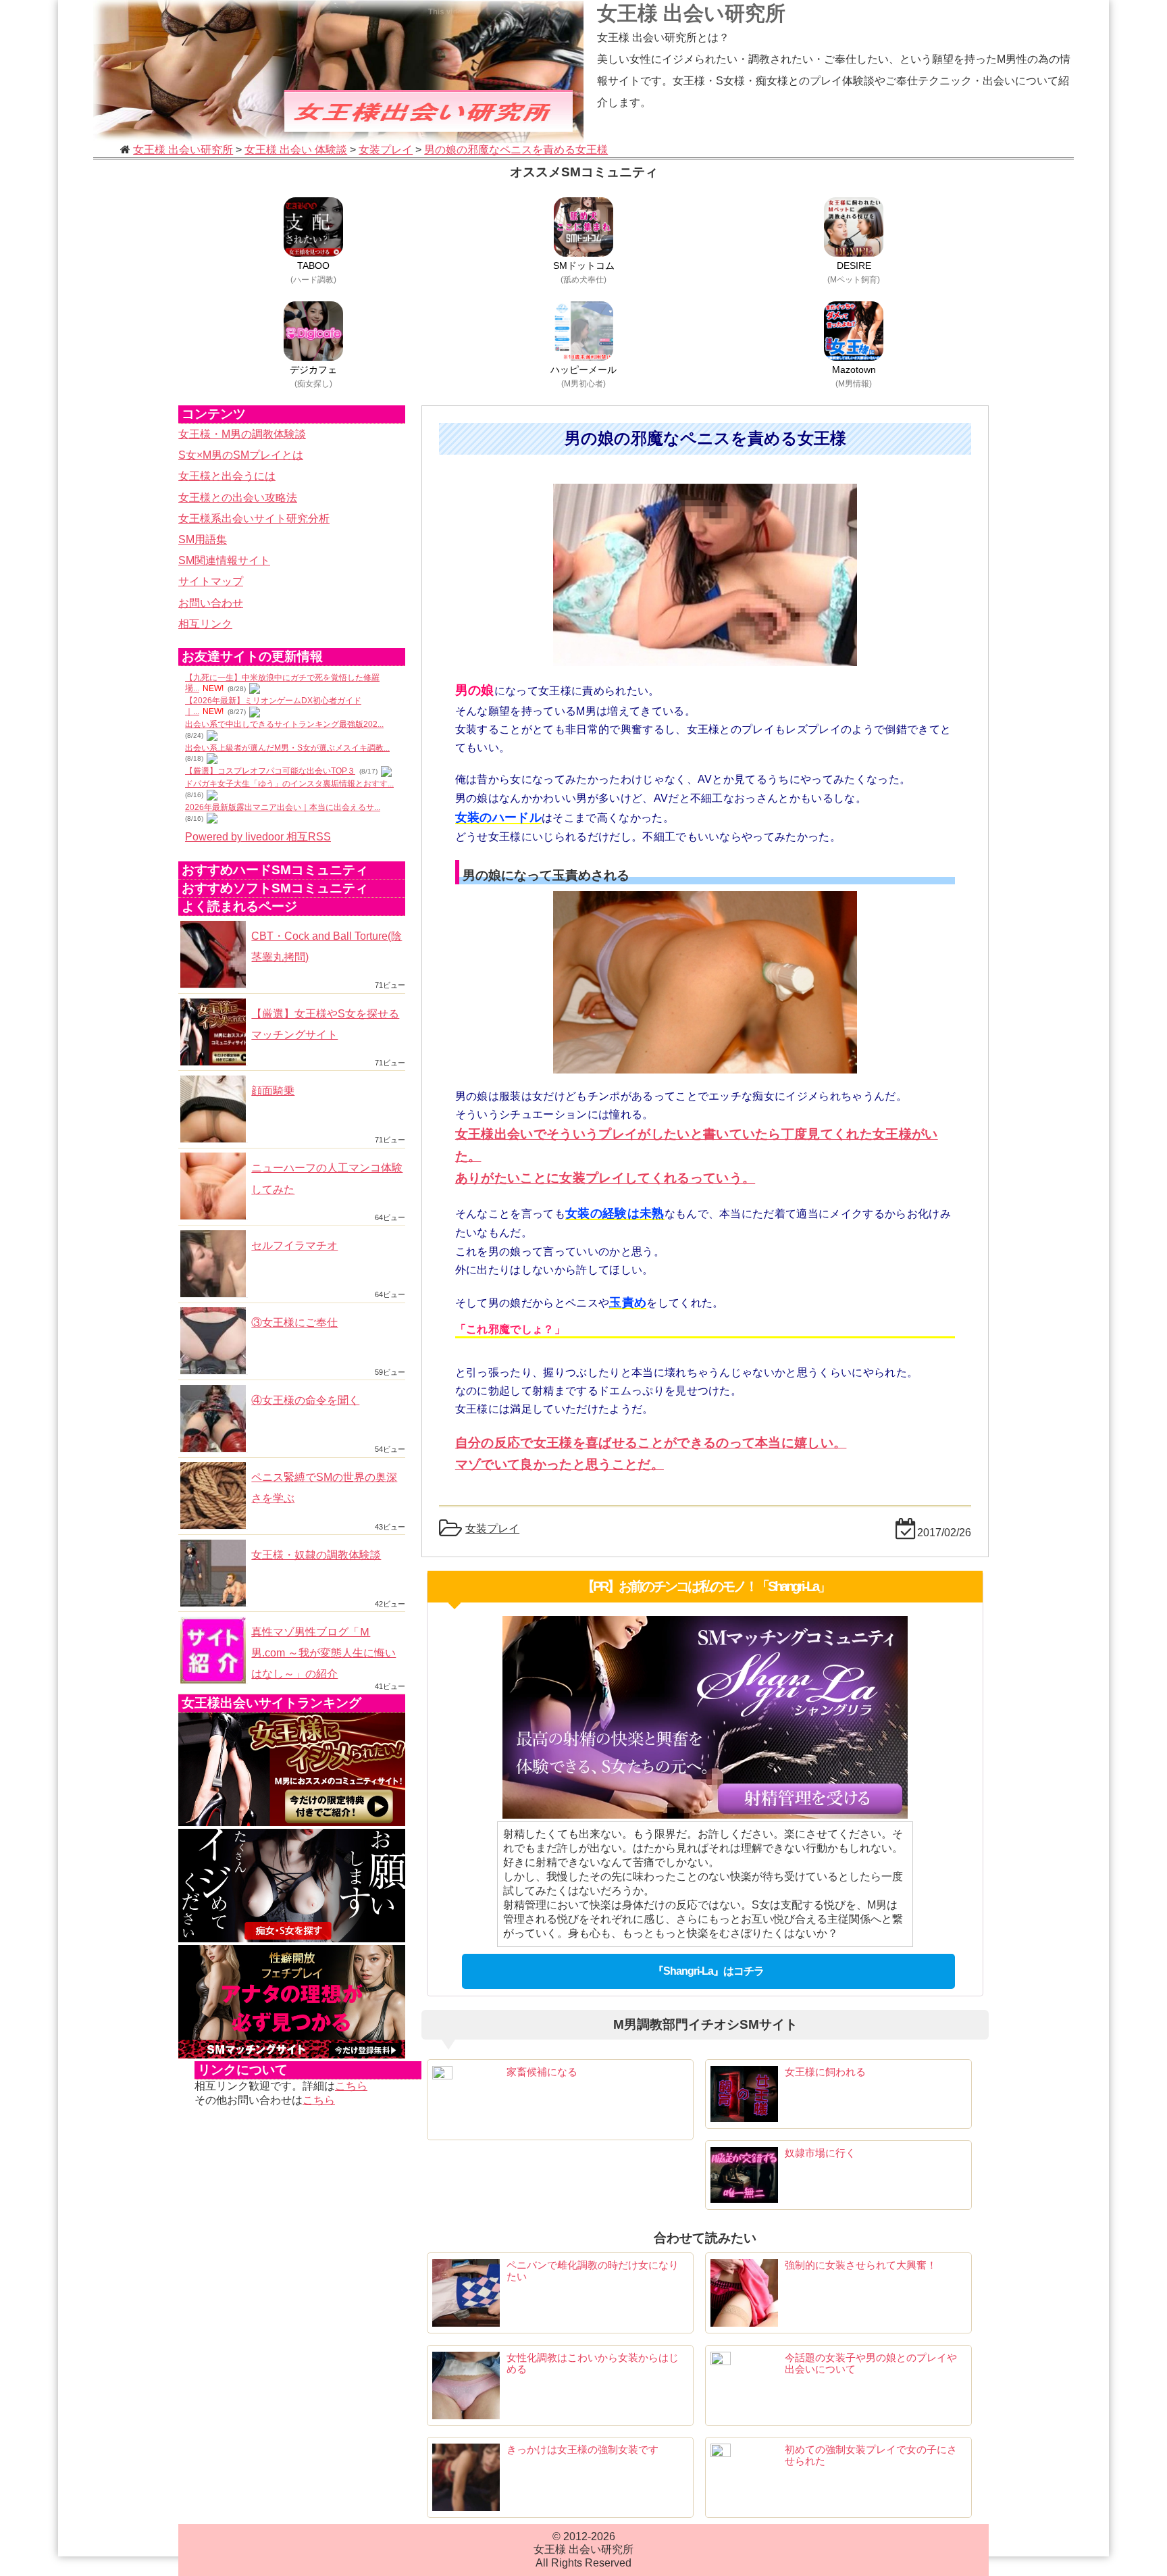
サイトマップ (211, 581)
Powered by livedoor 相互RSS (258, 837)
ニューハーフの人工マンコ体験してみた (327, 1178)
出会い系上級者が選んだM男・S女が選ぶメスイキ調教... (287, 748)
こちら (351, 2086)
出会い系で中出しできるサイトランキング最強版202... (284, 724)
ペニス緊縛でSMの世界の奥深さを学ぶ (324, 1488)
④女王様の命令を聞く (305, 1400)
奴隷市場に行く (820, 2153)
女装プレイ (492, 1529)
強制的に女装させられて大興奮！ (861, 2265)
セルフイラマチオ (294, 1245)
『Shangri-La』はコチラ (708, 1971)
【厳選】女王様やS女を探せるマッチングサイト (325, 1024)
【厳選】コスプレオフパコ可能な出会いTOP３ (270, 771)
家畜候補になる (542, 2072)
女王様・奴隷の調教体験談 (316, 1555)
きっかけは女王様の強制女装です (582, 2449)
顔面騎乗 (273, 1091)
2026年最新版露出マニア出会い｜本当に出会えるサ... (283, 807)
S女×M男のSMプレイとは (241, 455)
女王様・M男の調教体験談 (242, 434)
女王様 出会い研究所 (691, 13)
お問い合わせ (211, 603)
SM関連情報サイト (224, 560)
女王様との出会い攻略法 (238, 498)
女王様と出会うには (227, 476)
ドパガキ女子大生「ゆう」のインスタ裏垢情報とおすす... (289, 784)
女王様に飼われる (825, 2072)
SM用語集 (203, 539)
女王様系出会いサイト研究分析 (254, 519)
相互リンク (205, 624)
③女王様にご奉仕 (294, 1322)
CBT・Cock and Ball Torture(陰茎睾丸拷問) (327, 946)
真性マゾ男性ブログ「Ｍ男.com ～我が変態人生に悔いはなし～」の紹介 (323, 1653)
